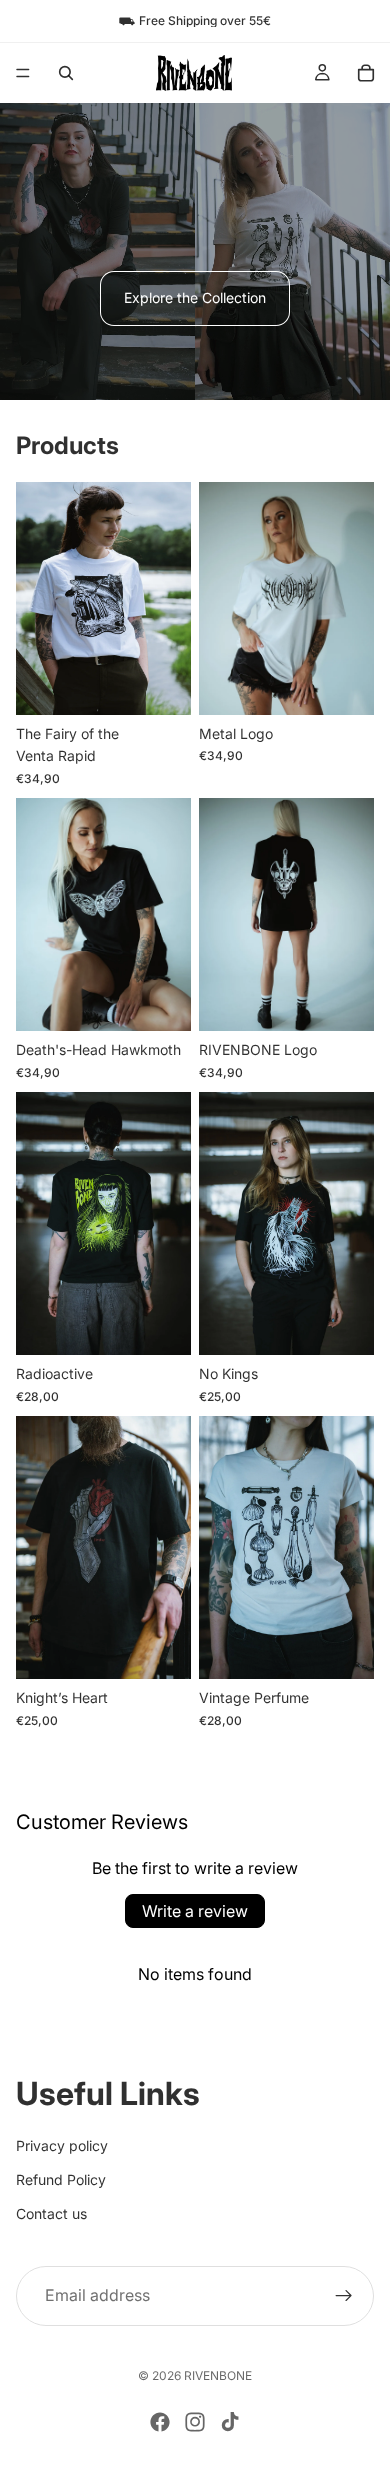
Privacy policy (62, 2144)
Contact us (51, 2213)
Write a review (195, 1911)
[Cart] (366, 73)
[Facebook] (160, 2422)
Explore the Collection (195, 297)
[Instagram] (195, 2422)
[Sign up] (344, 2295)
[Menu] (23, 73)
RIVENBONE (218, 2375)
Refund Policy (61, 2179)
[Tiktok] (230, 2422)
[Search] (66, 73)
